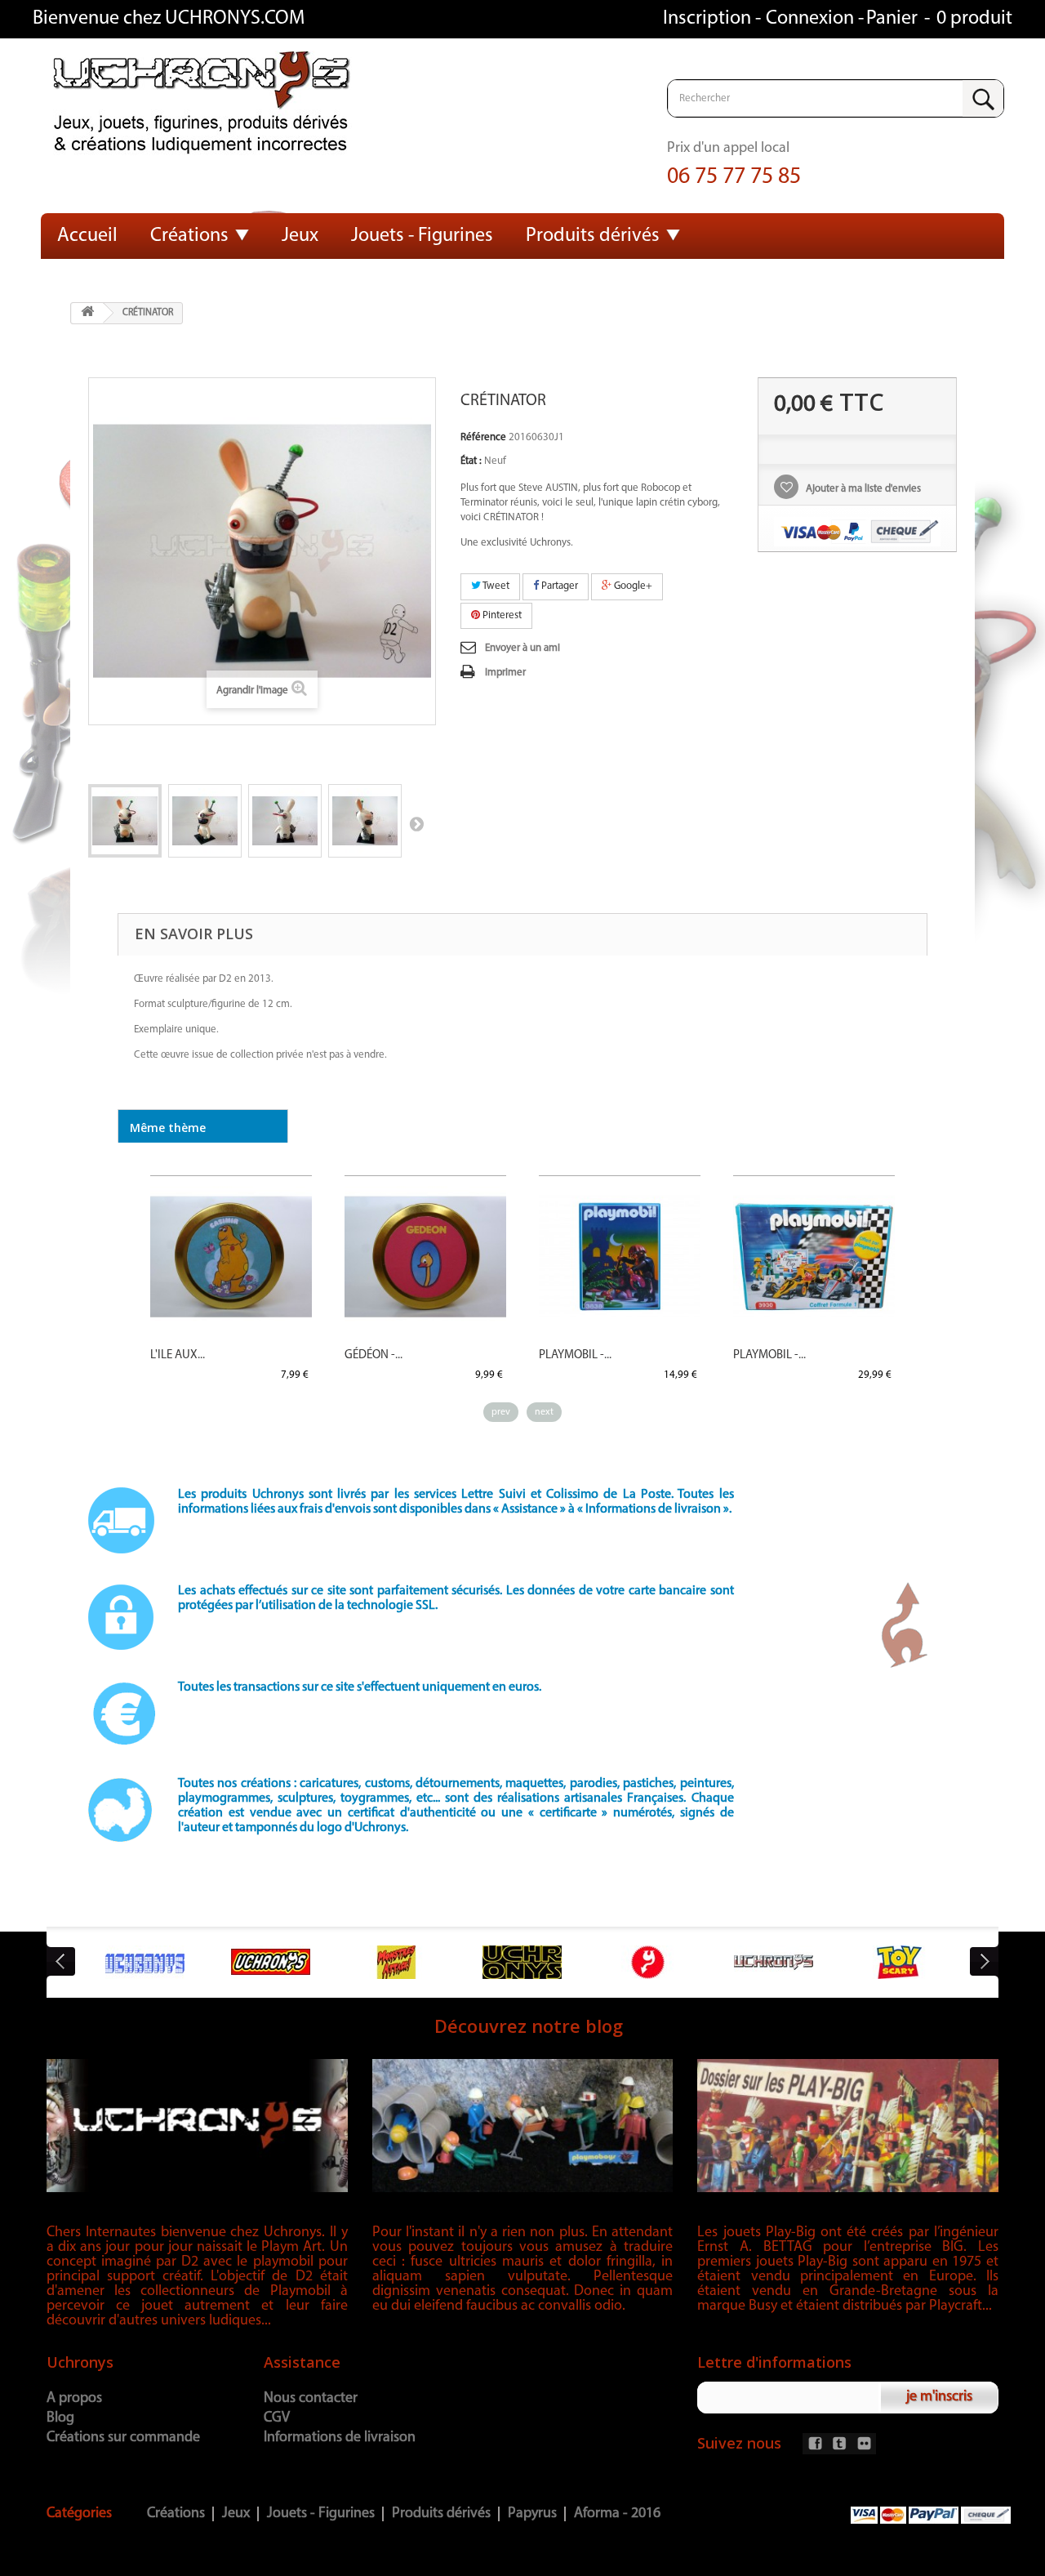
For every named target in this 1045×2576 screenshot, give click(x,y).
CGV (277, 2418)
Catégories (79, 2514)
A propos (74, 2399)
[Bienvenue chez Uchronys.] (197, 2125)
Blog (60, 2418)
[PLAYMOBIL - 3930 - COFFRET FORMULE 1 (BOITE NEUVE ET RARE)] (814, 1257)
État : (471, 461)
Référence (483, 437)
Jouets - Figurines (422, 236)
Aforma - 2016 (617, 2514)
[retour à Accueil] (87, 313)
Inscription (709, 19)
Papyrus (532, 2514)
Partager (558, 586)
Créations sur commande (123, 2438)
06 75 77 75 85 (734, 177)
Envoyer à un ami (522, 648)
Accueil (87, 236)
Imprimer (505, 673)
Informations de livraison (340, 2438)
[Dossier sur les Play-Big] (848, 2125)
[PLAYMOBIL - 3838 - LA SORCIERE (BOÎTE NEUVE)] (620, 1257)
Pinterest (501, 615)
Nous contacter (311, 2399)
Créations (189, 236)
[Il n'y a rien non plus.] (523, 2125)
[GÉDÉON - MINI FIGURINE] (425, 1257)
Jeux (300, 236)
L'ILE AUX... (178, 1355)
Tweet (495, 586)
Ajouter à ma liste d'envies (862, 489)
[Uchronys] (276, 105)
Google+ (632, 586)
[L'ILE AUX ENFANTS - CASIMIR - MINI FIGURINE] (231, 1257)
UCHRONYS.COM (235, 19)
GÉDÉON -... (374, 1355)
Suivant (416, 823)
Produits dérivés (593, 236)
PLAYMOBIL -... (575, 1355)
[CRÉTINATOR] (125, 821)
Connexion (812, 19)
